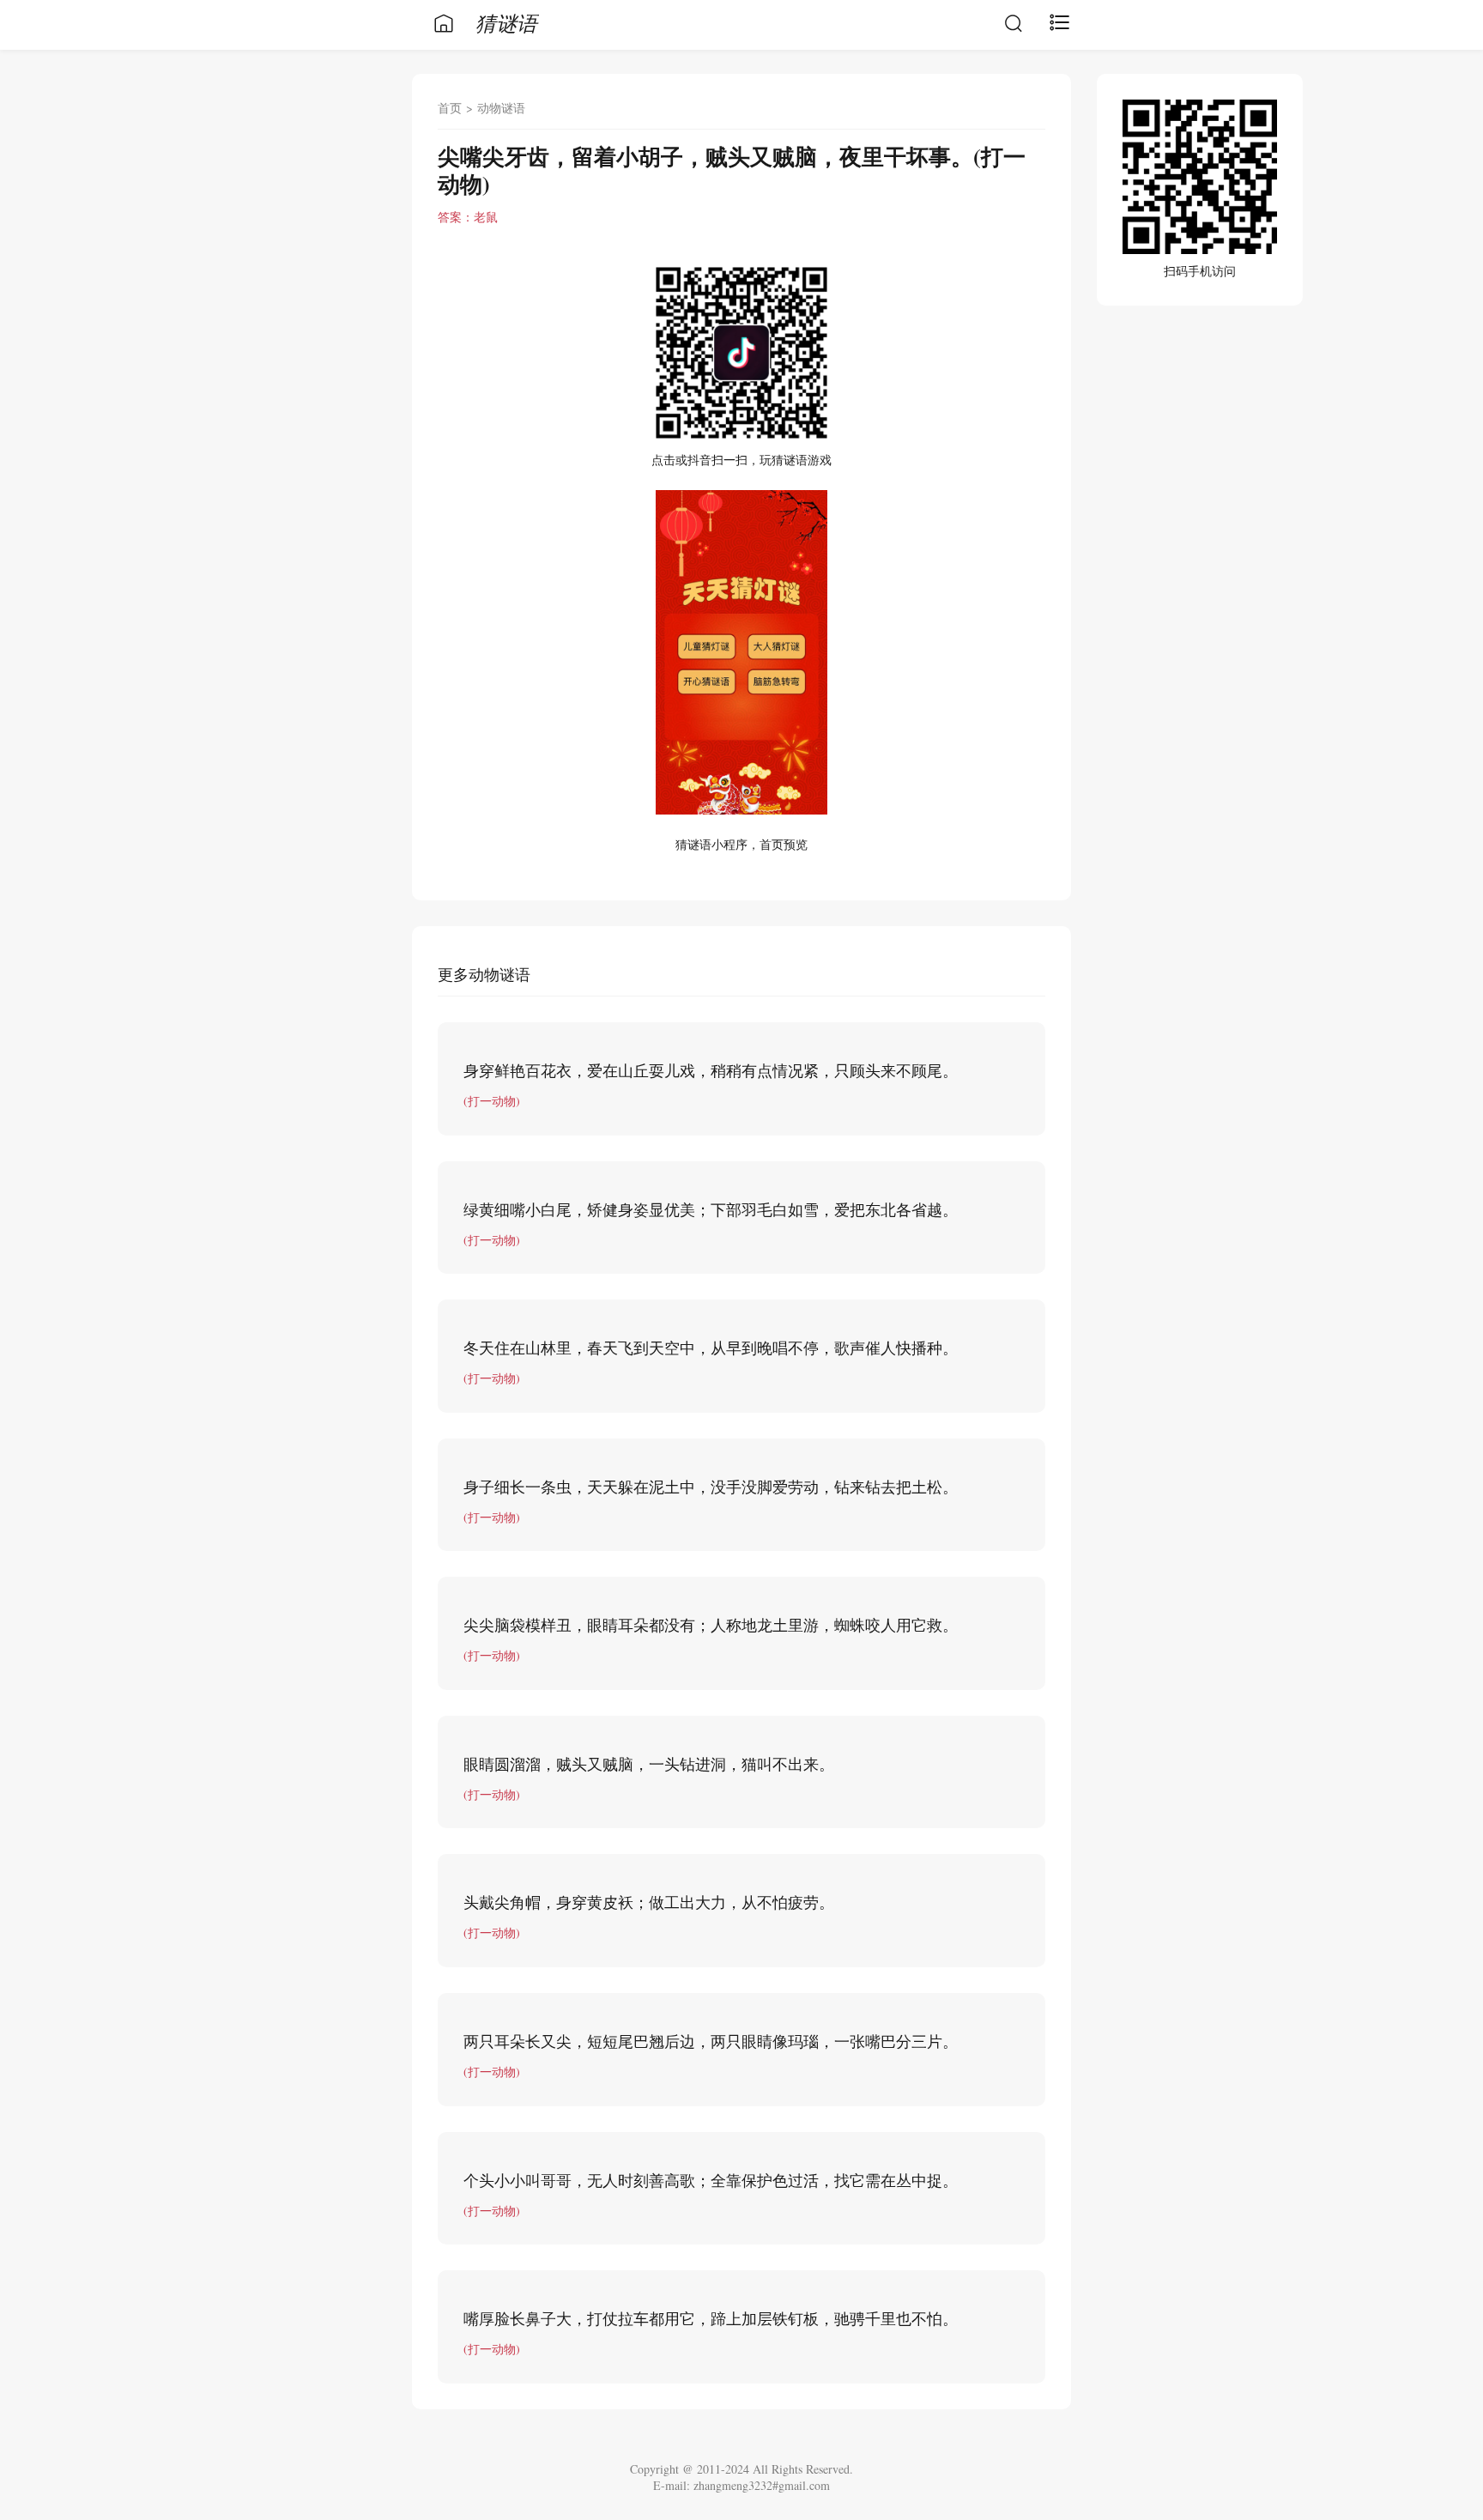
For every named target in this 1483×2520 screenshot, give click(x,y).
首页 (450, 108)
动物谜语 (501, 108)
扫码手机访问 (1200, 271)
